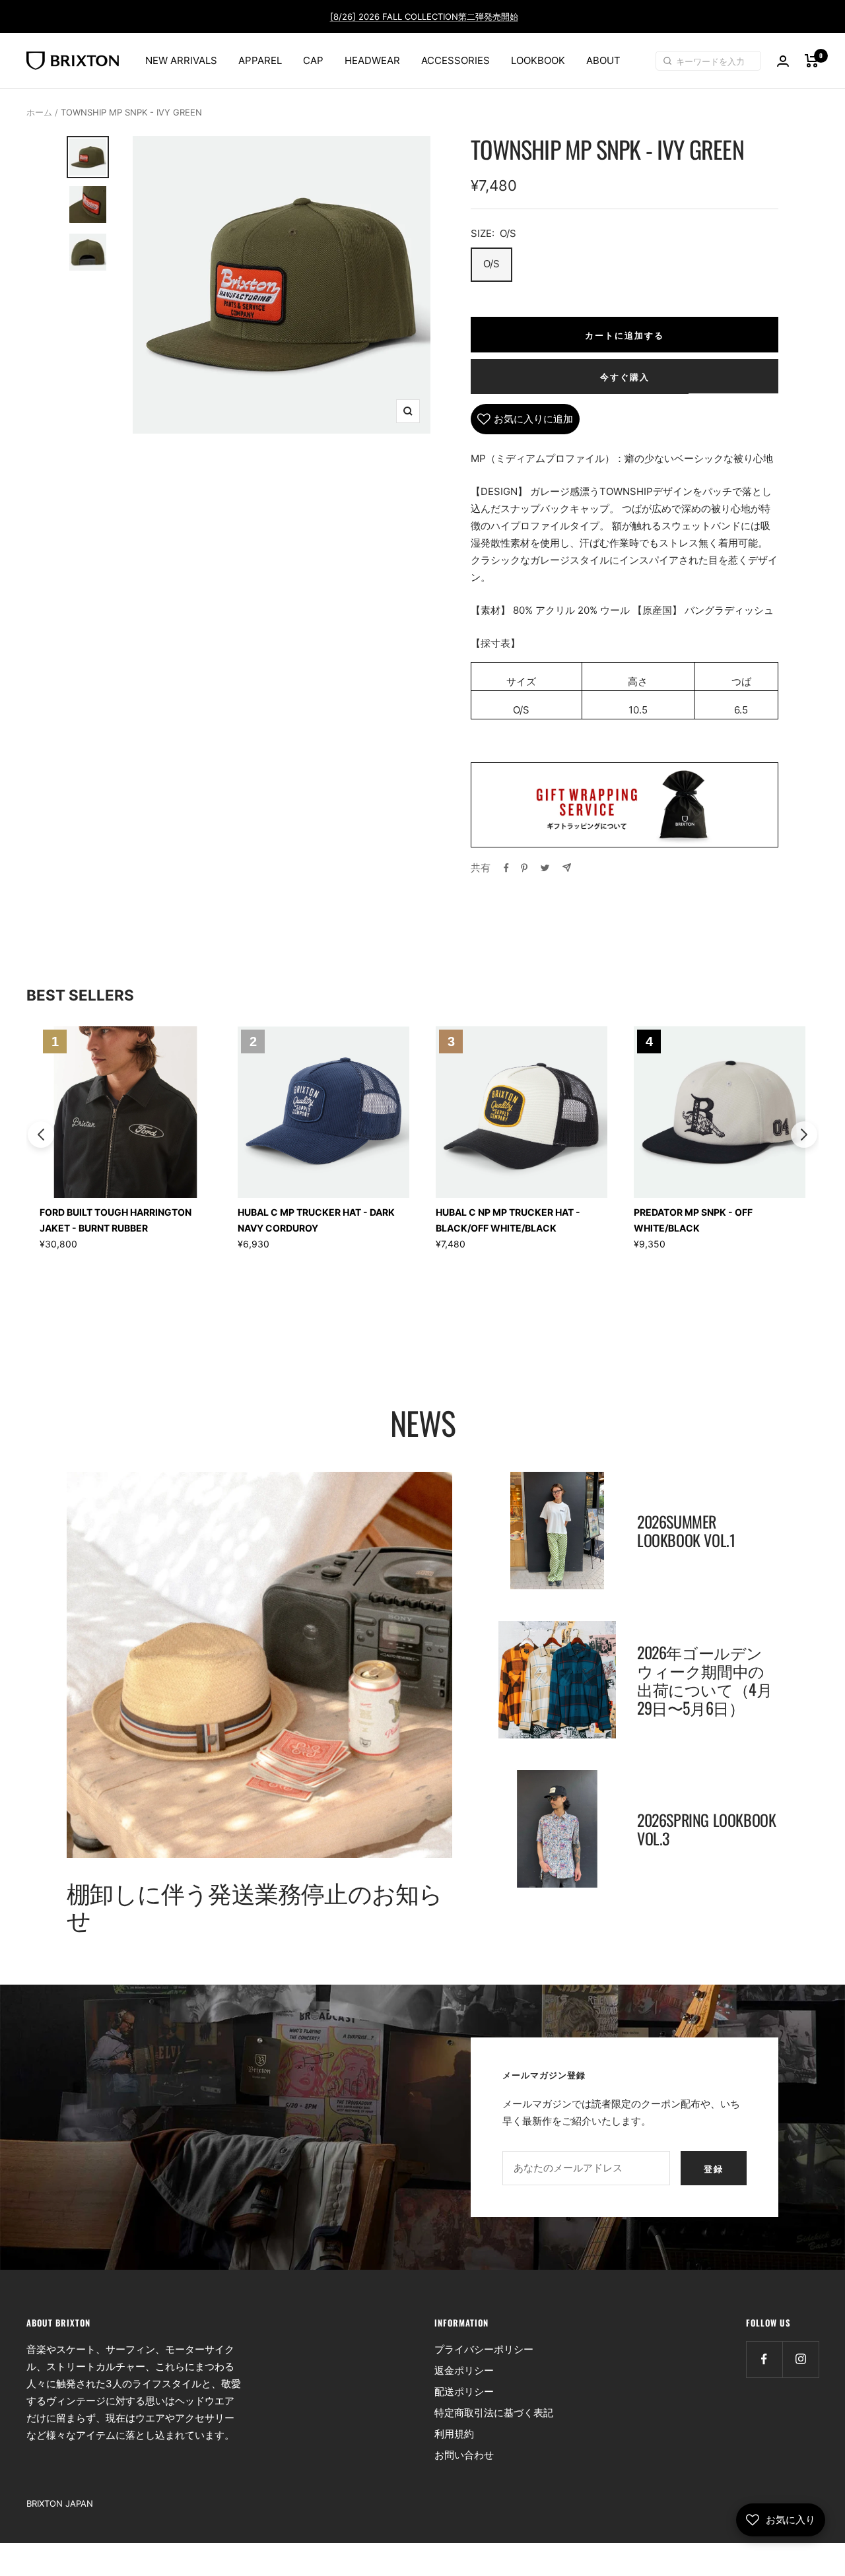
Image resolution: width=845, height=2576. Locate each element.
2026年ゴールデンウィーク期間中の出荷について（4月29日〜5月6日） (704, 1680)
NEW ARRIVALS (181, 60)
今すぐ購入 (625, 376)
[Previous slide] (41, 1135)
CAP (313, 60)
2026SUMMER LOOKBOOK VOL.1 (686, 1531)
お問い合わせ (464, 2455)
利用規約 (454, 2434)
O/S (491, 264)
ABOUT (603, 60)
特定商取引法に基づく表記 (494, 2413)
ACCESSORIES (456, 60)
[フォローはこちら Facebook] (764, 2359)
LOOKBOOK (538, 60)
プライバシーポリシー (484, 2349)
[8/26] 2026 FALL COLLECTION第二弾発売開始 (424, 17)
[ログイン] (783, 61)
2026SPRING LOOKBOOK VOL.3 (706, 1829)
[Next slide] (804, 1135)
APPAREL (260, 60)
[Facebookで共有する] (506, 868)
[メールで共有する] (567, 868)
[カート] (812, 61)
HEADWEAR (372, 60)
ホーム (39, 112)
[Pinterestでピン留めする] (524, 868)
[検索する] (669, 61)
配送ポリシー (464, 2392)
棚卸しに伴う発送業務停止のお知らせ (254, 1905)
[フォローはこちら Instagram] (800, 2359)
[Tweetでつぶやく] (545, 868)
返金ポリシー (464, 2370)
